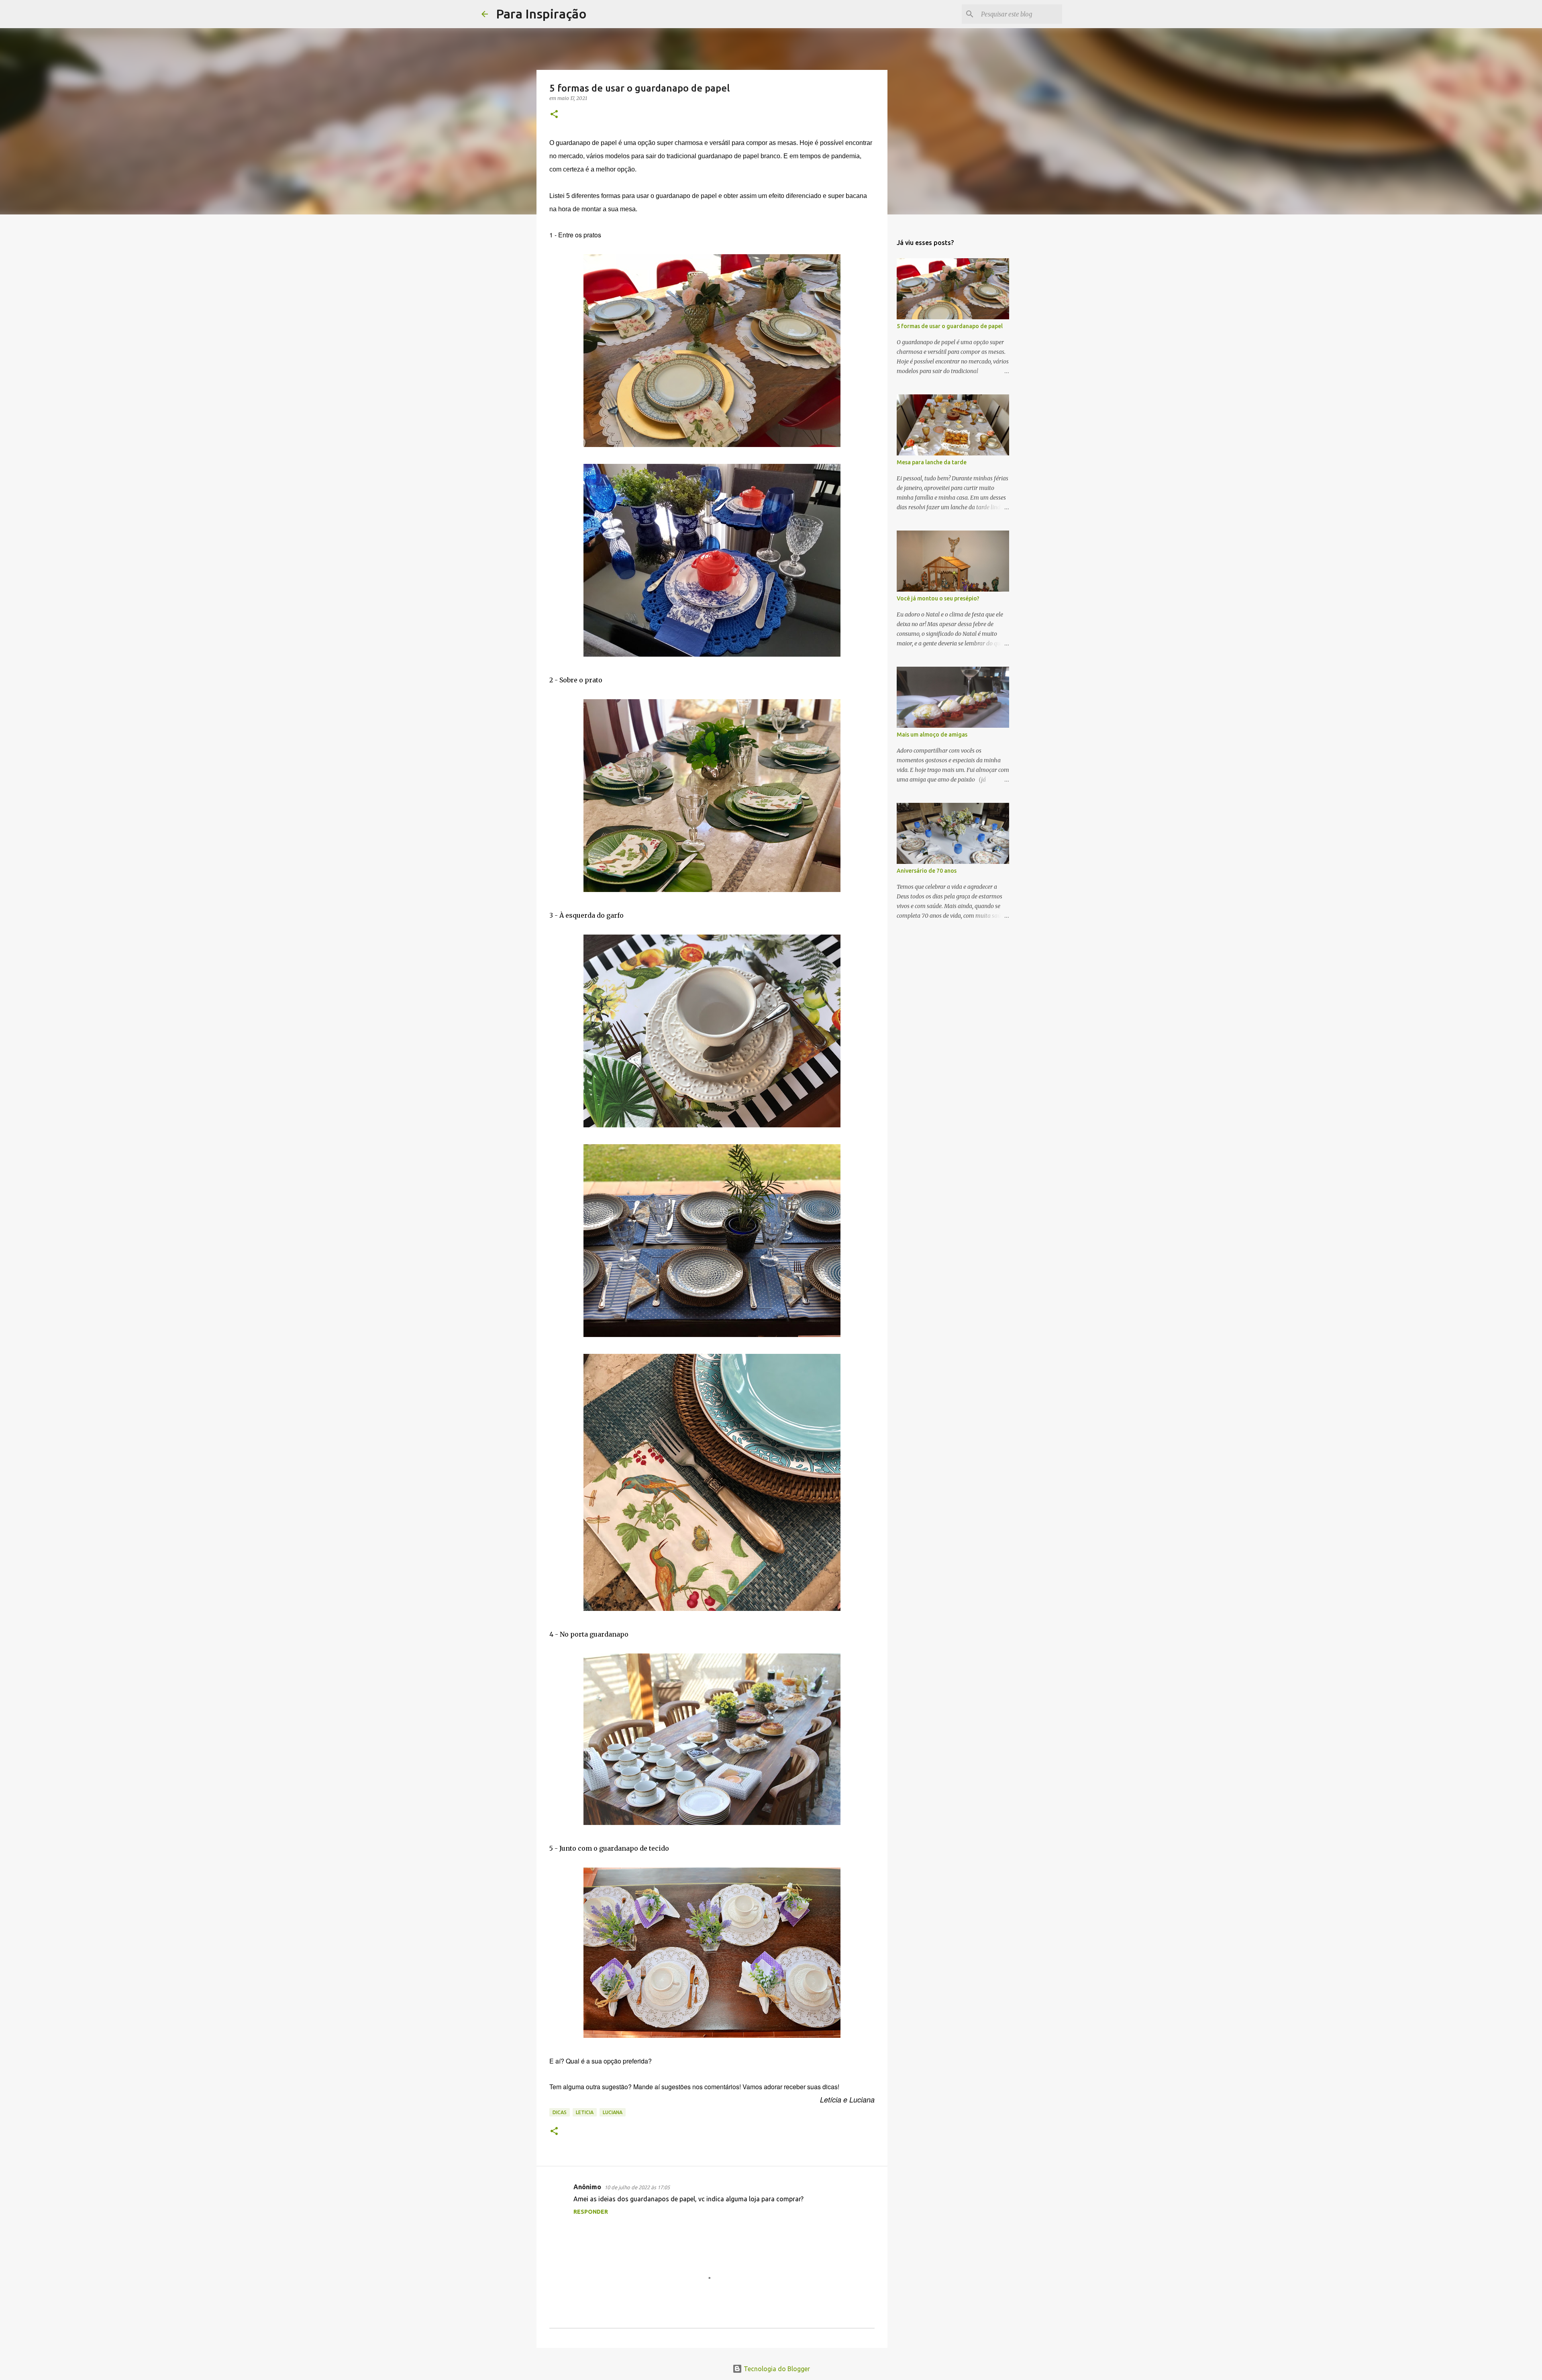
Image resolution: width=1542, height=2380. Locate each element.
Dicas (560, 2112)
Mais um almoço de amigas (932, 735)
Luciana (613, 2112)
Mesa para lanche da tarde (932, 462)
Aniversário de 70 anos (927, 871)
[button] (554, 115)
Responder (591, 2212)
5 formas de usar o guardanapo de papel (950, 326)
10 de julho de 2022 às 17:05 (637, 2187)
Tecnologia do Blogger (776, 2369)
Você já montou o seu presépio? (938, 598)
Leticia (585, 2112)
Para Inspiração (541, 14)
